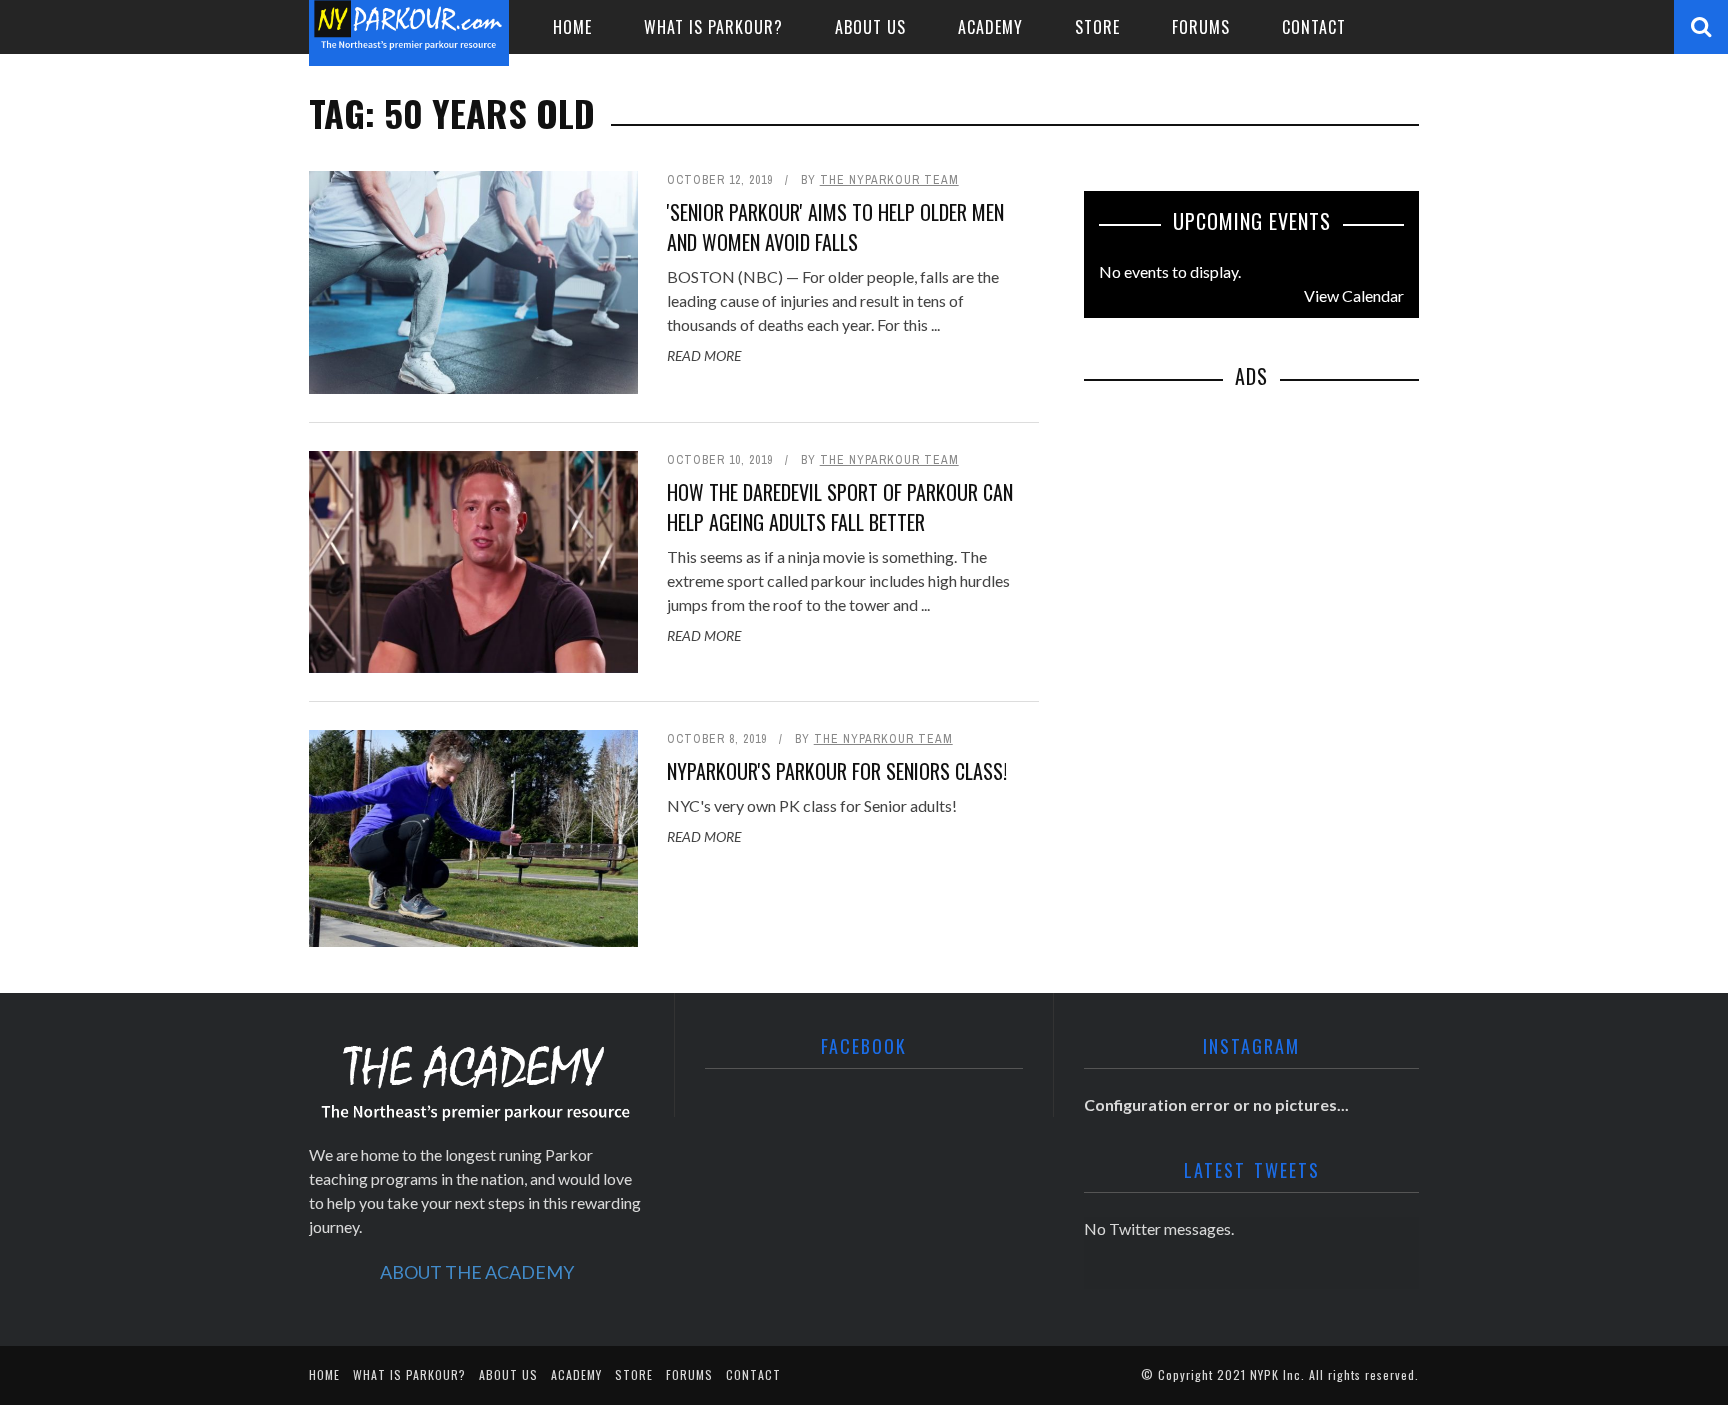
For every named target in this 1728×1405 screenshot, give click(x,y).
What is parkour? (713, 27)
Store (1097, 27)
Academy (990, 27)
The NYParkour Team (889, 180)
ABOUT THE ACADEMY (477, 1272)
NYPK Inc (1275, 1374)
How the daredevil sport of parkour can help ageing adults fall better (840, 507)
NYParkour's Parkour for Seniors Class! (837, 771)
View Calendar (1354, 295)
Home (572, 27)
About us (870, 27)
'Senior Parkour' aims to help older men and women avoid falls (835, 227)
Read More (704, 355)
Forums (1201, 27)
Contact (1314, 27)
